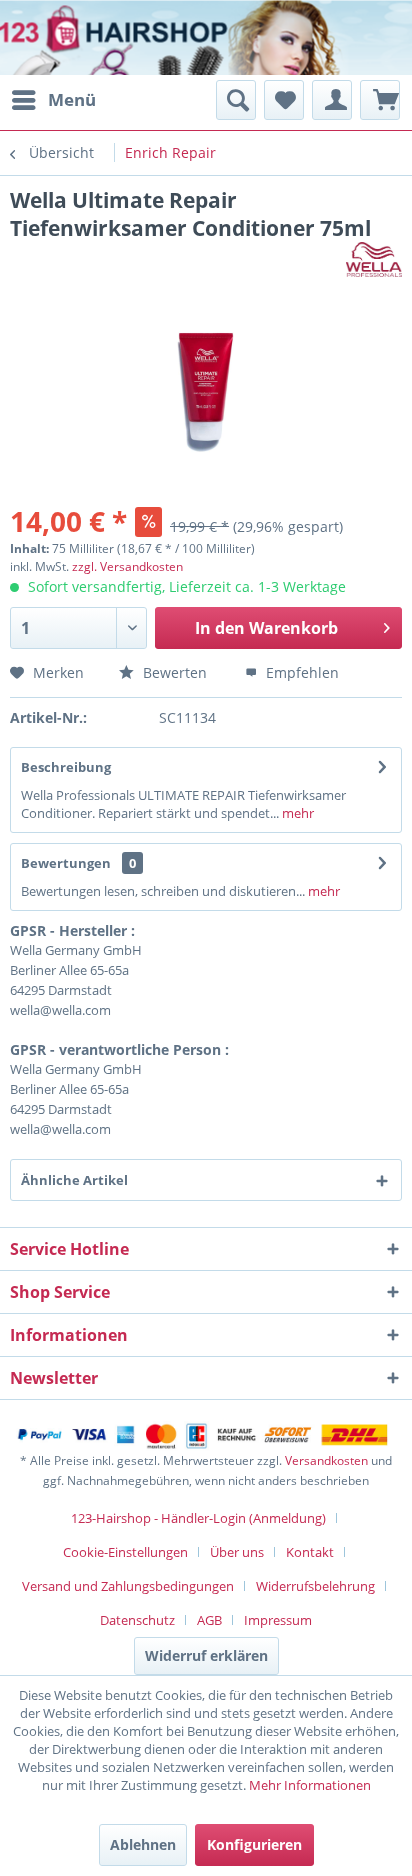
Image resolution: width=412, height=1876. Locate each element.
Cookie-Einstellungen (125, 1552)
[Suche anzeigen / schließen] (236, 100)
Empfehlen (300, 672)
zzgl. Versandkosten (127, 566)
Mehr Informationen (310, 1785)
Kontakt (310, 1552)
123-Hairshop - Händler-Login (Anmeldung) (198, 1518)
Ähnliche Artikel (74, 1180)
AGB (209, 1620)
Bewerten (173, 672)
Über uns (237, 1552)
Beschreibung (66, 767)
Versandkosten (326, 1460)
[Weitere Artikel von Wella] (374, 259)
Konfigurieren (254, 1844)
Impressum (278, 1620)
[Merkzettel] (284, 100)
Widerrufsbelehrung (315, 1586)
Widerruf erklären (206, 1655)
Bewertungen (66, 863)
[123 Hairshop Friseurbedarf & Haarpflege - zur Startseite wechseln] (77, 40)
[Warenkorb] (380, 100)
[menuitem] (53, 100)
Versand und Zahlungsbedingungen (128, 1586)
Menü (72, 99)
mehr (296, 813)
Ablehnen (143, 1844)
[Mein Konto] (332, 100)
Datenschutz (137, 1620)
